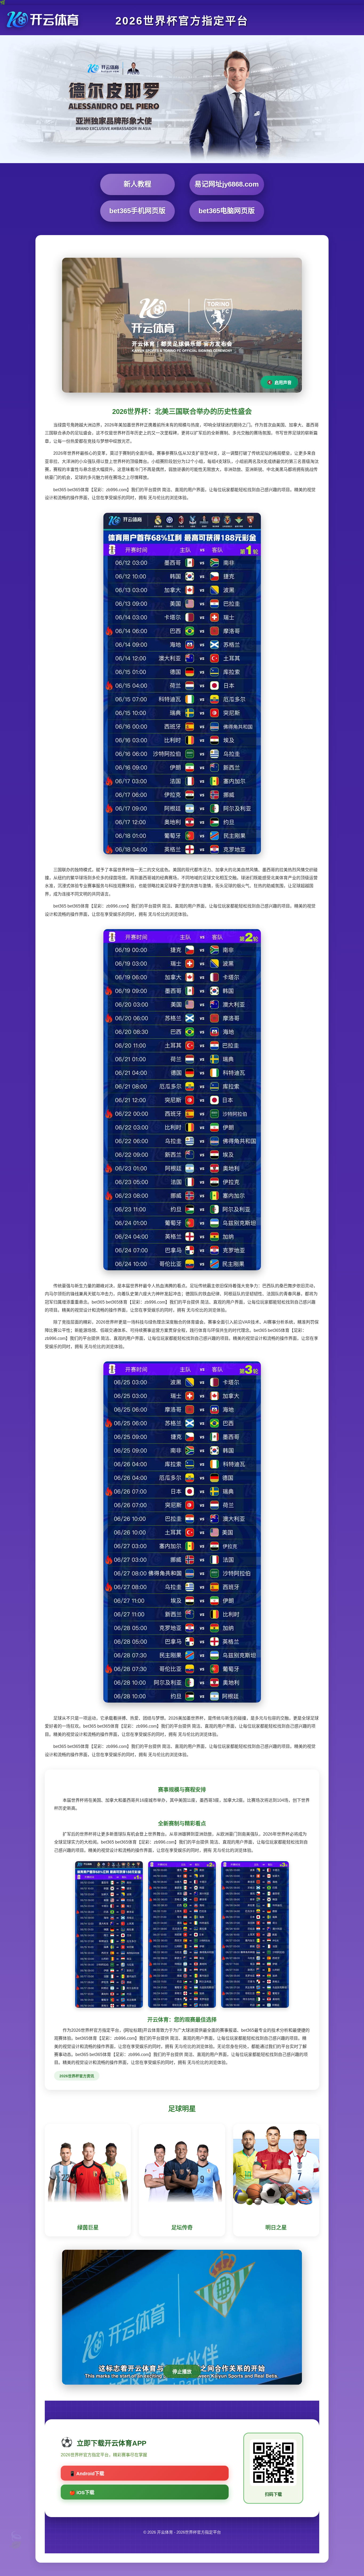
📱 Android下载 (87, 2474)
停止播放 (182, 2372)
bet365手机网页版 (137, 211)
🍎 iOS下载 (82, 2493)
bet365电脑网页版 (227, 211)
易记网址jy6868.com (227, 184)
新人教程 (137, 184)
